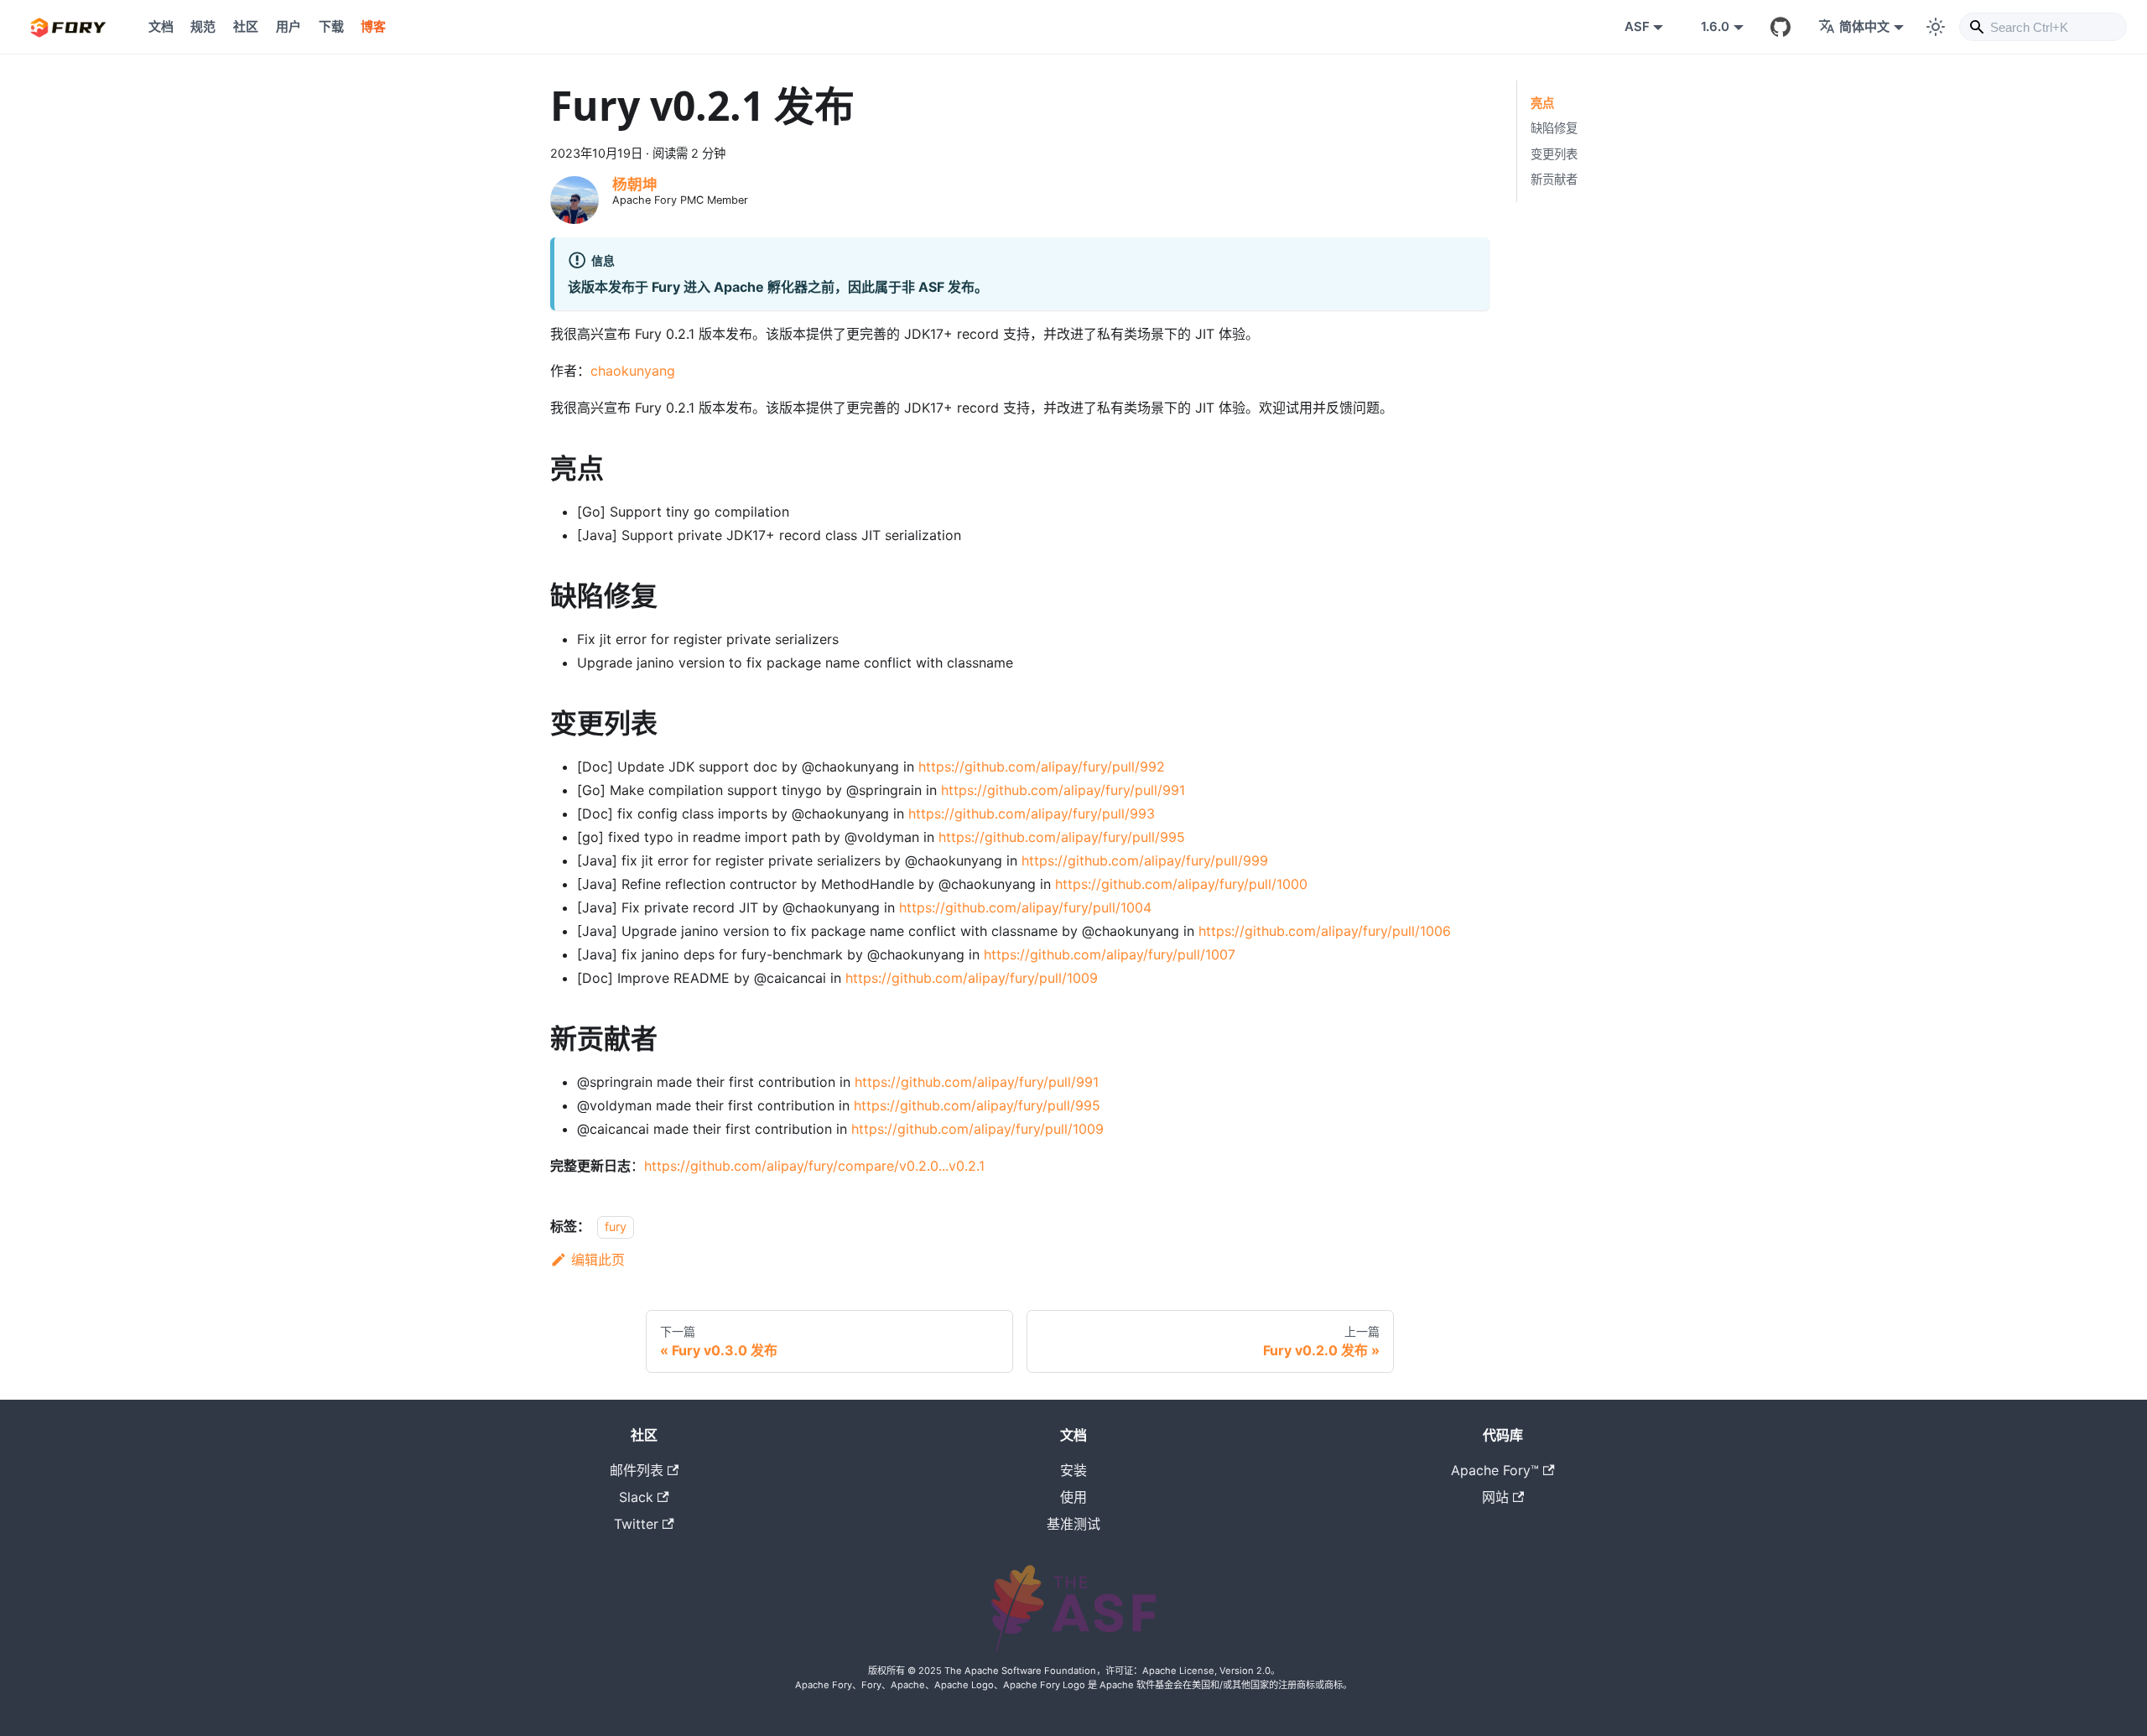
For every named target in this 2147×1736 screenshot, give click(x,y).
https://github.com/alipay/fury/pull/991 (1063, 790)
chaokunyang (633, 371)
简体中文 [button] (1864, 26)
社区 (246, 26)
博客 (373, 26)
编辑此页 (598, 1260)
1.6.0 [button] (1715, 26)
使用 (1073, 1497)
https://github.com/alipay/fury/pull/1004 (1025, 907)
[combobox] (2043, 27)
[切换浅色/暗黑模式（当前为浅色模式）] (1936, 27)
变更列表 (1554, 154)
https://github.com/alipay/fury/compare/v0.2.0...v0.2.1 (814, 1166)
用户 (289, 26)
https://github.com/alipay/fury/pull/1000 (1181, 884)
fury (616, 1227)
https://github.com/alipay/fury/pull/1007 (1110, 954)
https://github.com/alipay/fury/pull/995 (1062, 837)
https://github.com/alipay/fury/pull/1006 (1325, 931)
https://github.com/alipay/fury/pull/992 (1042, 767)
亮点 (1542, 103)
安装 (1073, 1470)
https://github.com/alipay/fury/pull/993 (1032, 813)
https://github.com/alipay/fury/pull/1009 (972, 978)
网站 (1495, 1497)
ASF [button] (1637, 26)
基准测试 (1073, 1524)
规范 (203, 26)
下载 (331, 26)
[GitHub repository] (1781, 27)
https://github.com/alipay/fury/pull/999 (1145, 860)
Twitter (636, 1524)
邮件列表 (637, 1470)
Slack (636, 1497)
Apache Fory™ (1495, 1470)
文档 (161, 26)
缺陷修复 (1554, 128)
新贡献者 (1554, 179)
